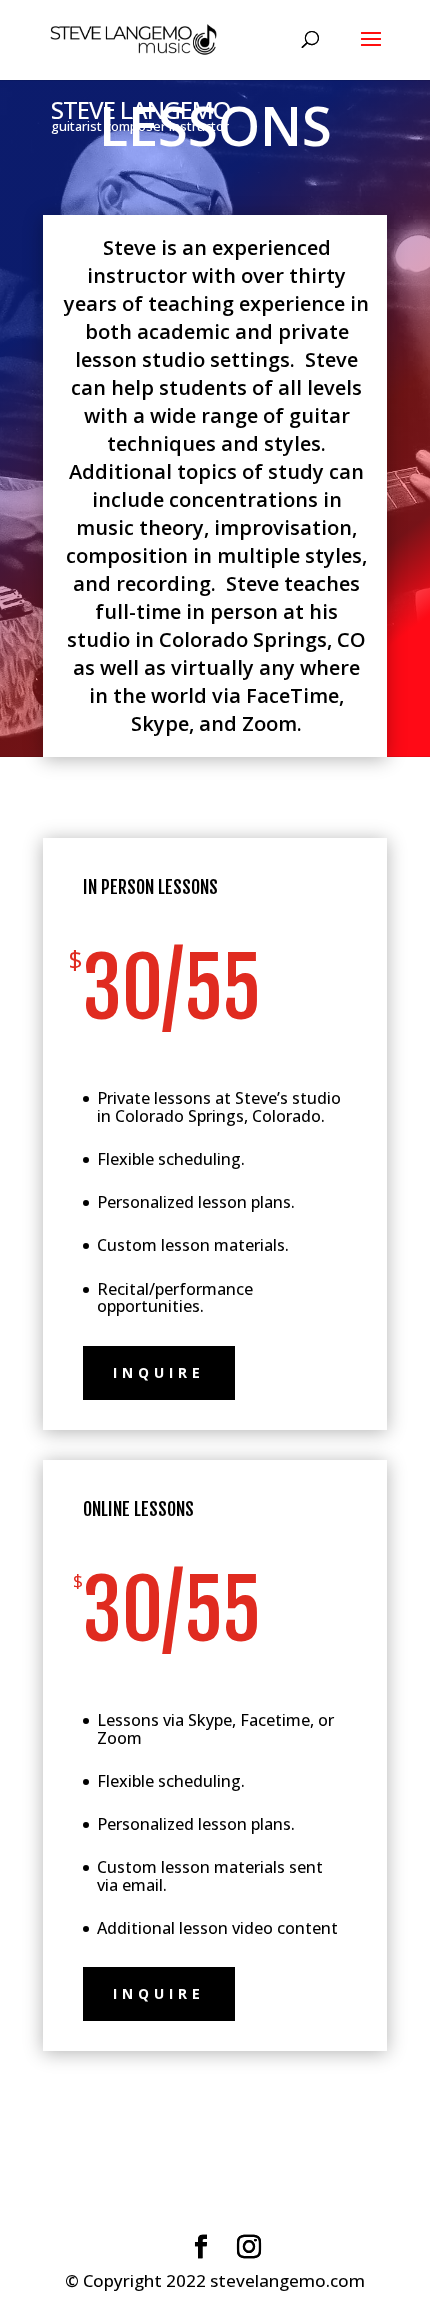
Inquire (159, 1372)
